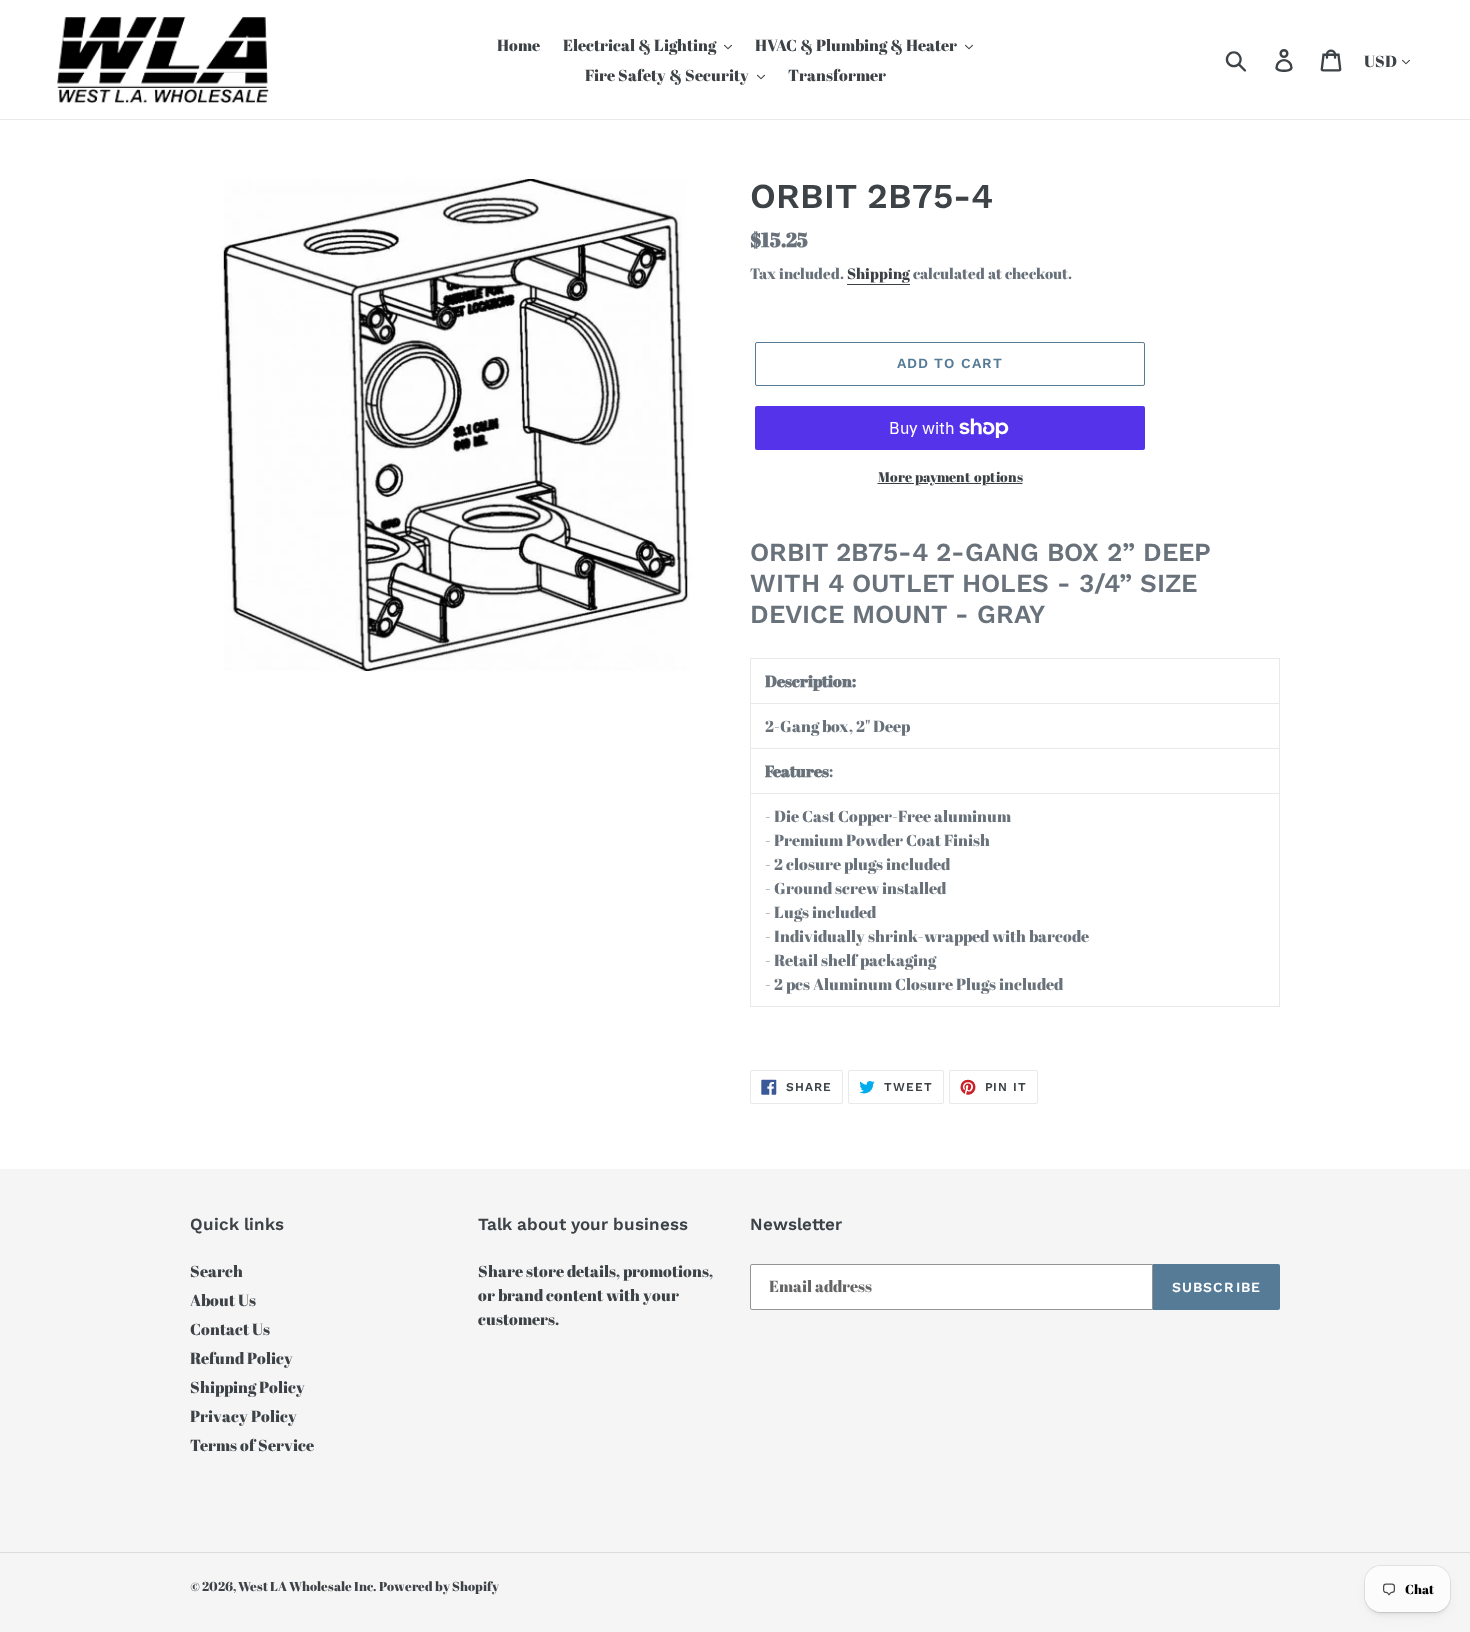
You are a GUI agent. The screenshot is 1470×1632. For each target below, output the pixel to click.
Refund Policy (241, 1358)
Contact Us (230, 1329)
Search (216, 1271)
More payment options (950, 476)
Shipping (878, 273)
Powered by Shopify (439, 1586)
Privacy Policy (243, 1416)
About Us (223, 1300)
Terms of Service (252, 1445)
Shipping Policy (247, 1387)
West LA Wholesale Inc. (307, 1586)
